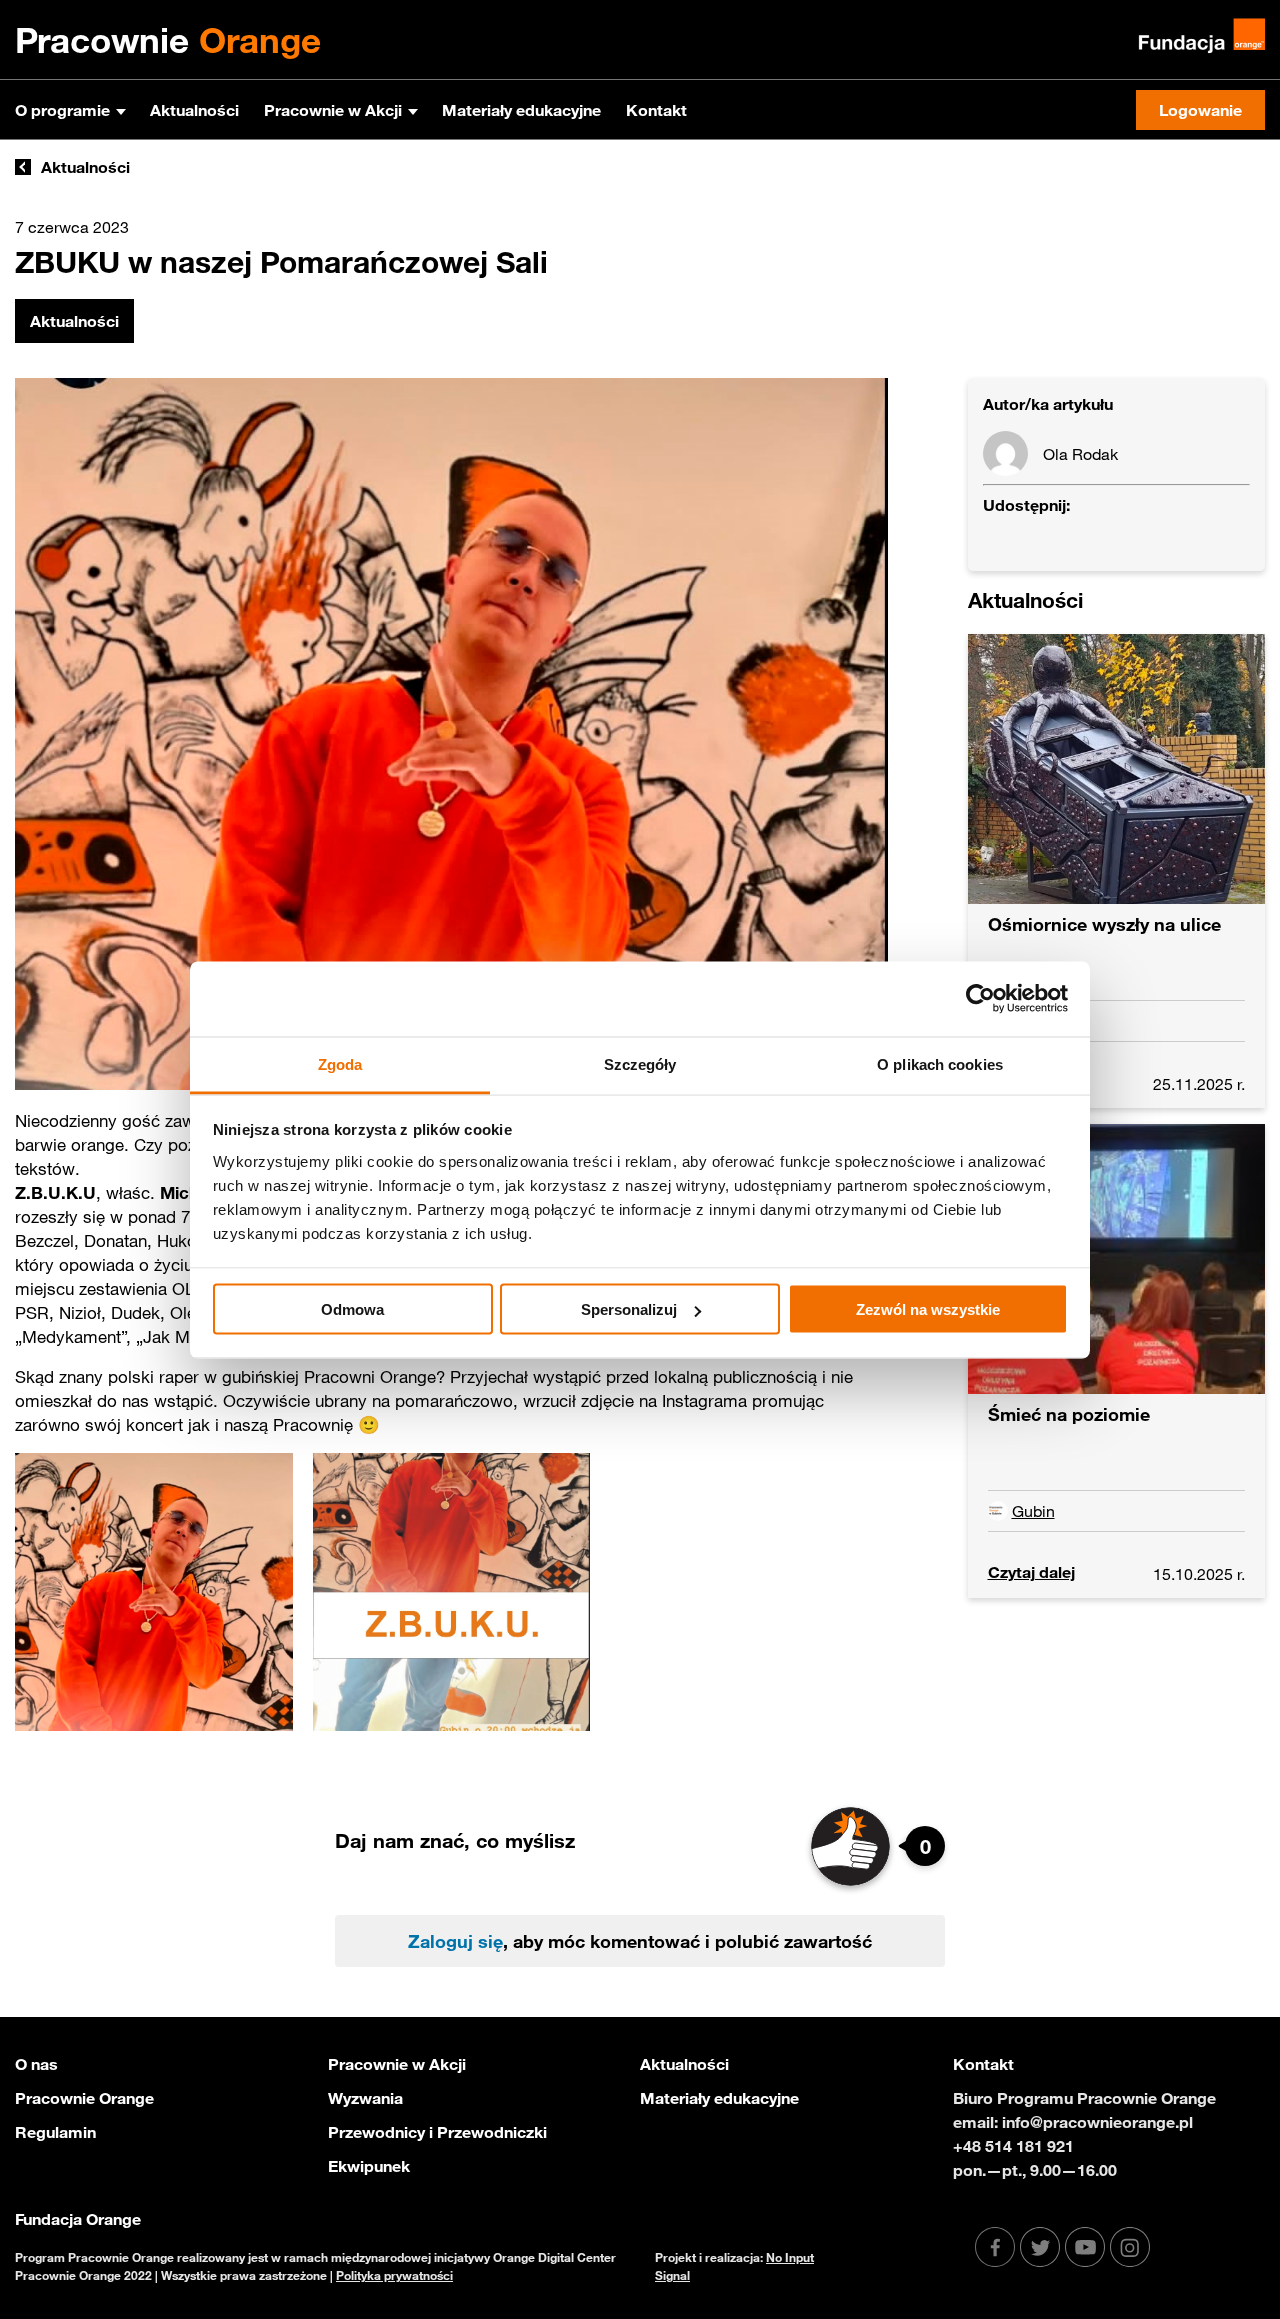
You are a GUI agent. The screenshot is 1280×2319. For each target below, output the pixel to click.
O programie (62, 110)
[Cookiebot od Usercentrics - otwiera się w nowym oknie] (980, 999)
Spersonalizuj (629, 1309)
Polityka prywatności (394, 2275)
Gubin (1033, 1511)
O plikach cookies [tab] (940, 1063)
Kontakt (656, 110)
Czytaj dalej (1031, 1572)
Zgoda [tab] (340, 1063)
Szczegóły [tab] (640, 1063)
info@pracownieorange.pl (1097, 2122)
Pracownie (168, 40)
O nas (36, 2064)
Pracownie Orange (84, 2098)
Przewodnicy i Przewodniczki (437, 2132)
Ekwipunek (369, 2166)
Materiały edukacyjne (521, 110)
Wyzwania (365, 2098)
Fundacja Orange (78, 2219)
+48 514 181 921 (1013, 2146)
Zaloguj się (455, 1941)
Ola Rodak (1080, 454)
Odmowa (352, 1309)
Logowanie (1200, 110)
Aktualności (194, 110)
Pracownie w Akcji (333, 110)
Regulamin (55, 2132)
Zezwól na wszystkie (928, 1309)
